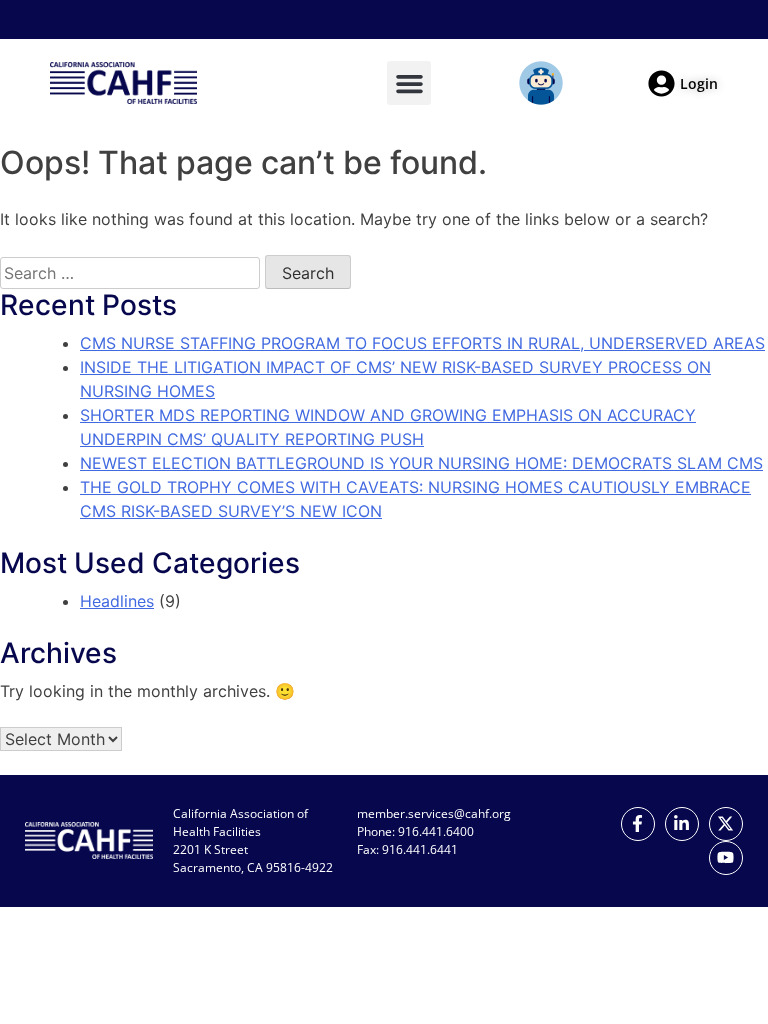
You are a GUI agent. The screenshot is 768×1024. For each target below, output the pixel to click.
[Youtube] (726, 858)
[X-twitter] (726, 824)
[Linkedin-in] (682, 824)
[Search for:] (130, 273)
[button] (409, 83)
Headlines (117, 601)
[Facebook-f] (638, 824)
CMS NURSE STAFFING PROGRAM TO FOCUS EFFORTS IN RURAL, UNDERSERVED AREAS (422, 343)
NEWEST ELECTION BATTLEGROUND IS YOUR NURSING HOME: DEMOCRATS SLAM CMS (421, 463)
